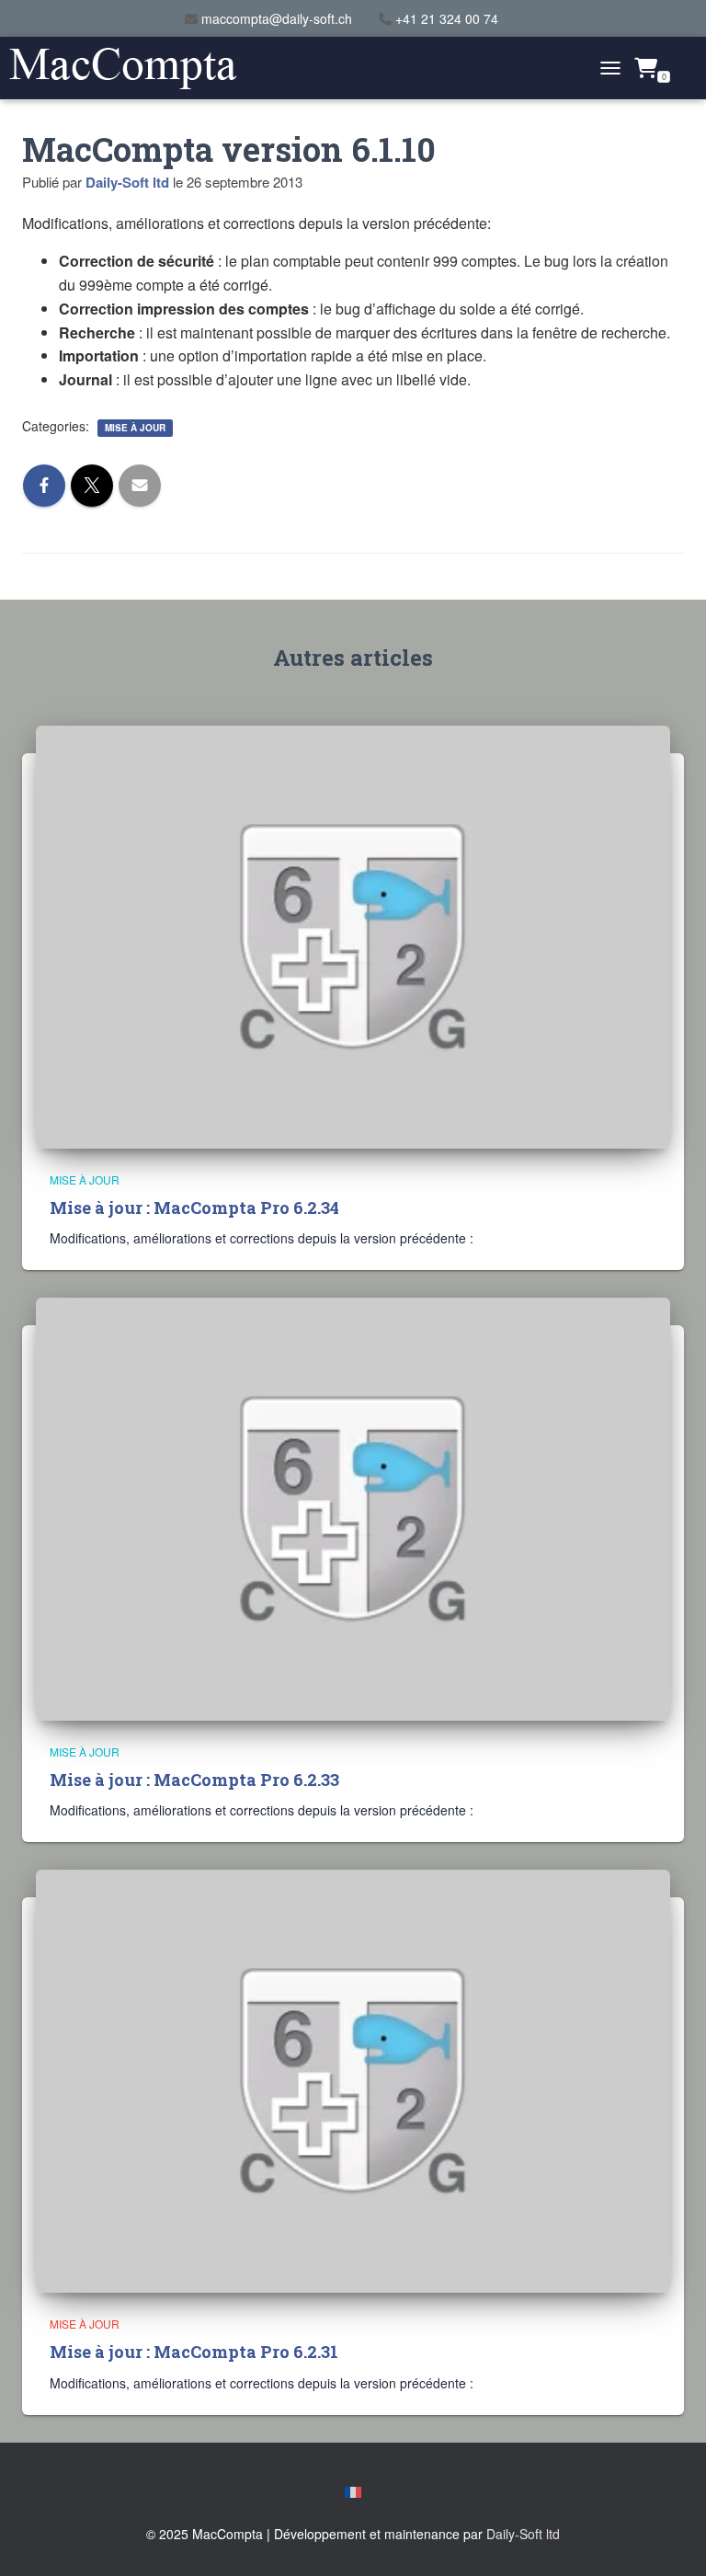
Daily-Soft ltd (523, 2534)
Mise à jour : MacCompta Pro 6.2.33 (194, 1780)
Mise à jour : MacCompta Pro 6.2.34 (194, 1208)
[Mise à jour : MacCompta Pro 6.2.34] (353, 934)
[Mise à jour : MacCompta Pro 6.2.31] (353, 2079)
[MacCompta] (130, 69)
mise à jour (135, 428)
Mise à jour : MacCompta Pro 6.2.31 (194, 2352)
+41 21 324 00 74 (447, 18)
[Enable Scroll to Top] (670, 2539)
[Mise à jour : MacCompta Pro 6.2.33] (353, 1507)
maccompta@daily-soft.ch (277, 18)
